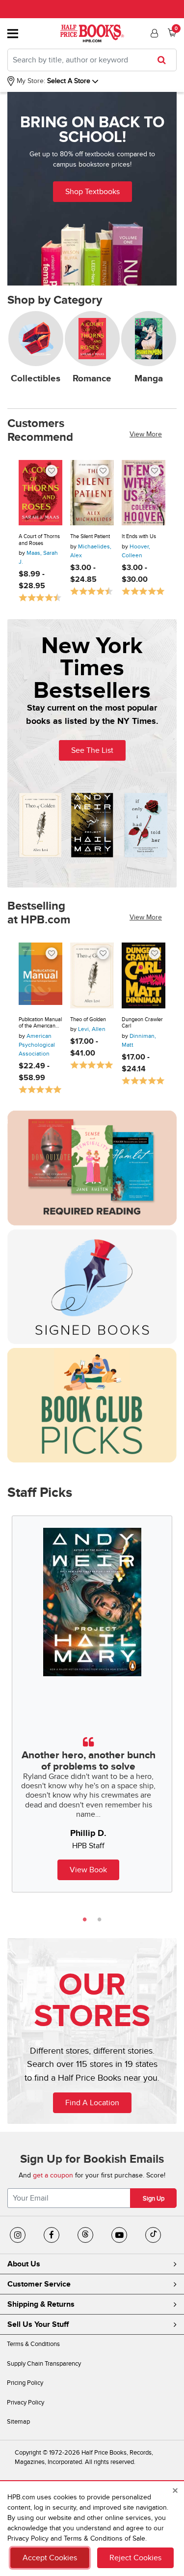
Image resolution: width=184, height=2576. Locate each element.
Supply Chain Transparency (44, 2364)
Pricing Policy (25, 2383)
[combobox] (92, 60)
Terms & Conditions (33, 2344)
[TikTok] (153, 2235)
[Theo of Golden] (92, 975)
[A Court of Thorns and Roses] (40, 493)
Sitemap (18, 2422)
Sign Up (154, 2199)
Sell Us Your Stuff (38, 2324)
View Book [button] (88, 1870)
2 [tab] (100, 1919)
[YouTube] (119, 2235)
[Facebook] (52, 2235)
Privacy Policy (26, 2403)
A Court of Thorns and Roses (39, 540)
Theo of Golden (88, 1019)
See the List (92, 750)
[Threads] (85, 2235)
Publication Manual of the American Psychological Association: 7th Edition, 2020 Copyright (40, 1023)
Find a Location (92, 2103)
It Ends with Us (139, 536)
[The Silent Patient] (92, 493)
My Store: (30, 81)
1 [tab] (85, 1919)
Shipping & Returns (41, 2304)
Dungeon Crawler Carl (142, 1023)
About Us (24, 2264)
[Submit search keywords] (165, 60)
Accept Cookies (50, 2558)
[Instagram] (18, 2235)
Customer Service (39, 2284)
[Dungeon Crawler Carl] (144, 975)
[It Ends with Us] (144, 493)
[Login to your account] (153, 33)
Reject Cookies (135, 2558)
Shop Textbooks (92, 192)
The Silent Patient (90, 536)
